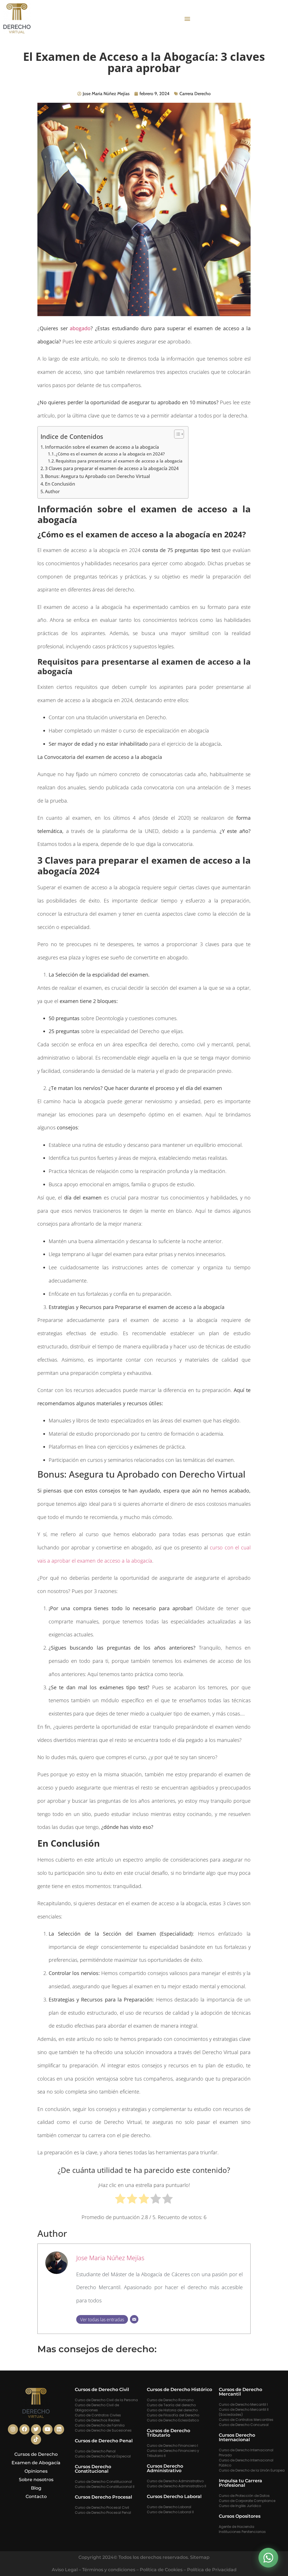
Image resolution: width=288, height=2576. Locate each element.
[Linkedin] (59, 2429)
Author (52, 491)
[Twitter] (36, 2429)
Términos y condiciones (109, 2570)
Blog (36, 2488)
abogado (80, 328)
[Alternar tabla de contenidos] (176, 434)
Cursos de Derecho (36, 2454)
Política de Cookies (161, 2570)
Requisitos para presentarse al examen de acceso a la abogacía (119, 461)
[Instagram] (13, 2429)
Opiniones (36, 2471)
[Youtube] (48, 2429)
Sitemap (200, 2557)
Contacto (36, 2496)
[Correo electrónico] (134, 2319)
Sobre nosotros (36, 2480)
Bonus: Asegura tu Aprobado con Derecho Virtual (97, 476)
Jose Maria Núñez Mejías (110, 2258)
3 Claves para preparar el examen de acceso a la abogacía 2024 (112, 468)
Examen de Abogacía (36, 2463)
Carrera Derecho (195, 94)
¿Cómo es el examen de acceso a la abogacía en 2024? (110, 454)
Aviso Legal (65, 2570)
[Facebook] (24, 2429)
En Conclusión (60, 484)
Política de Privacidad (212, 2570)
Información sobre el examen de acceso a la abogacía (102, 447)
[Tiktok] (36, 2439)
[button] (187, 18)
